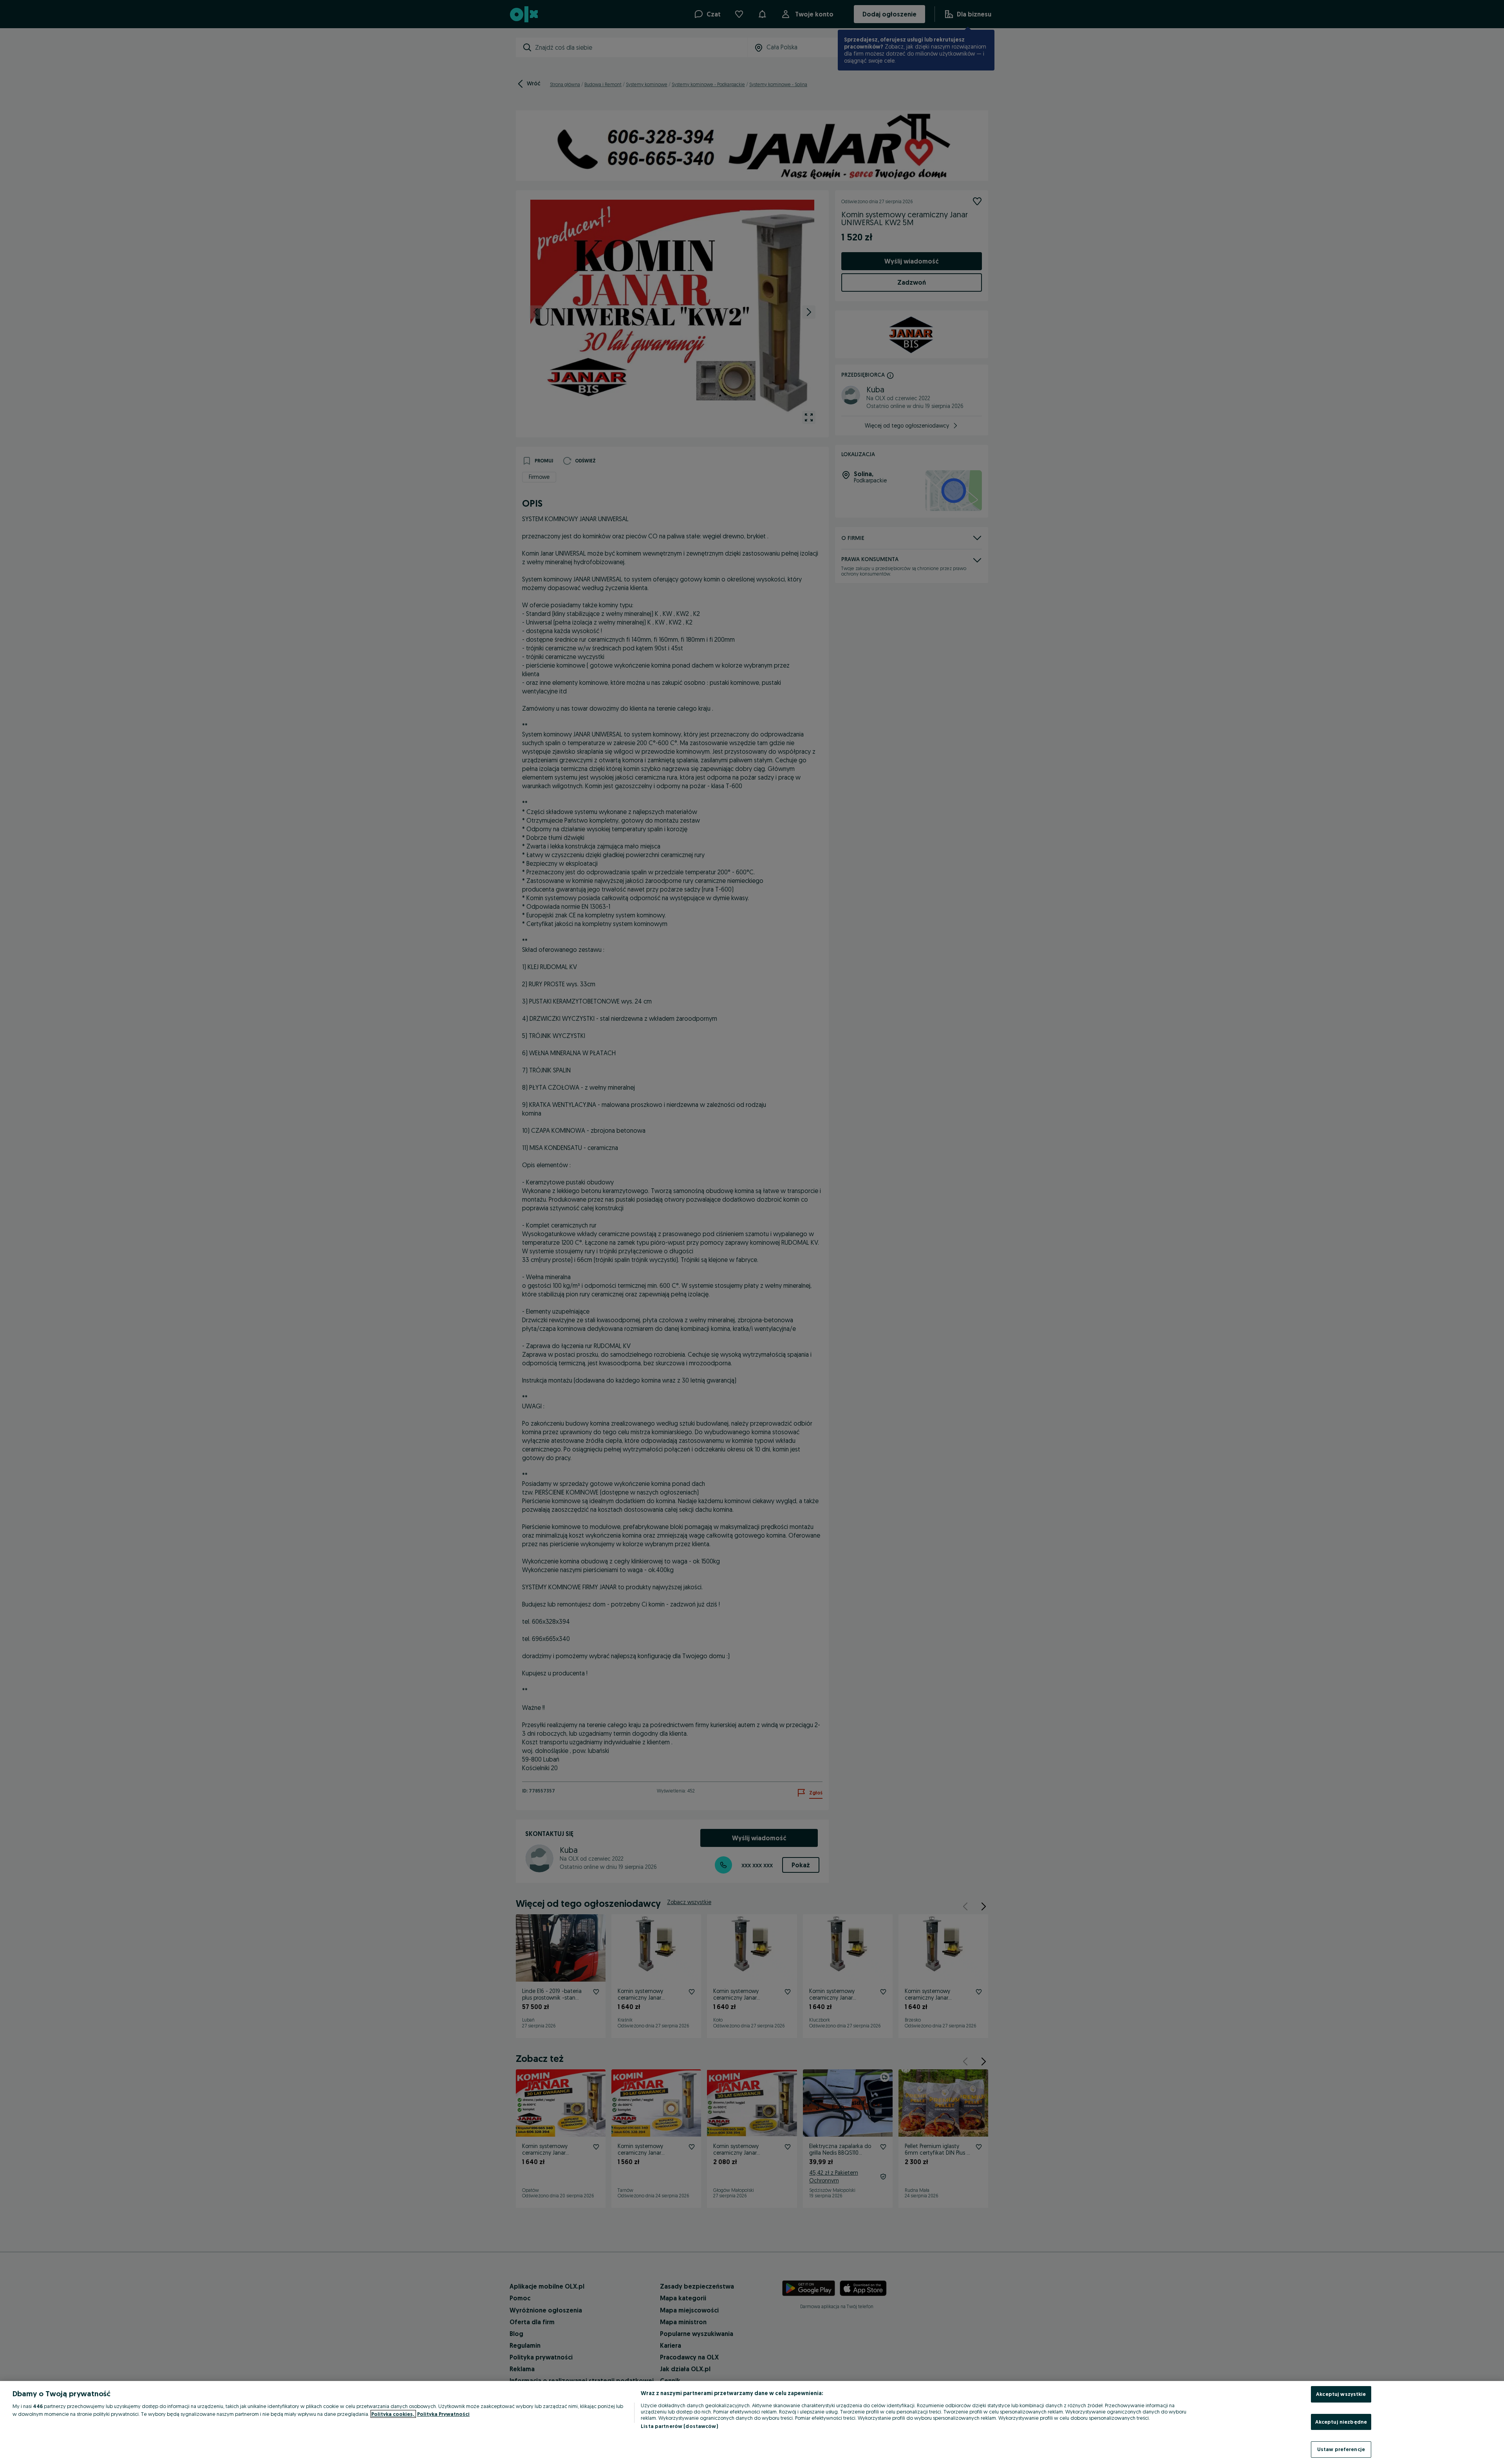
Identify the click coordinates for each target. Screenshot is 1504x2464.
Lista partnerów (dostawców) (679, 2426)
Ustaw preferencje (1341, 2449)
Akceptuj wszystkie (1341, 2394)
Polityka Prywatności (443, 2414)
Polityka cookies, (393, 2414)
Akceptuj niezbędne (1341, 2422)
